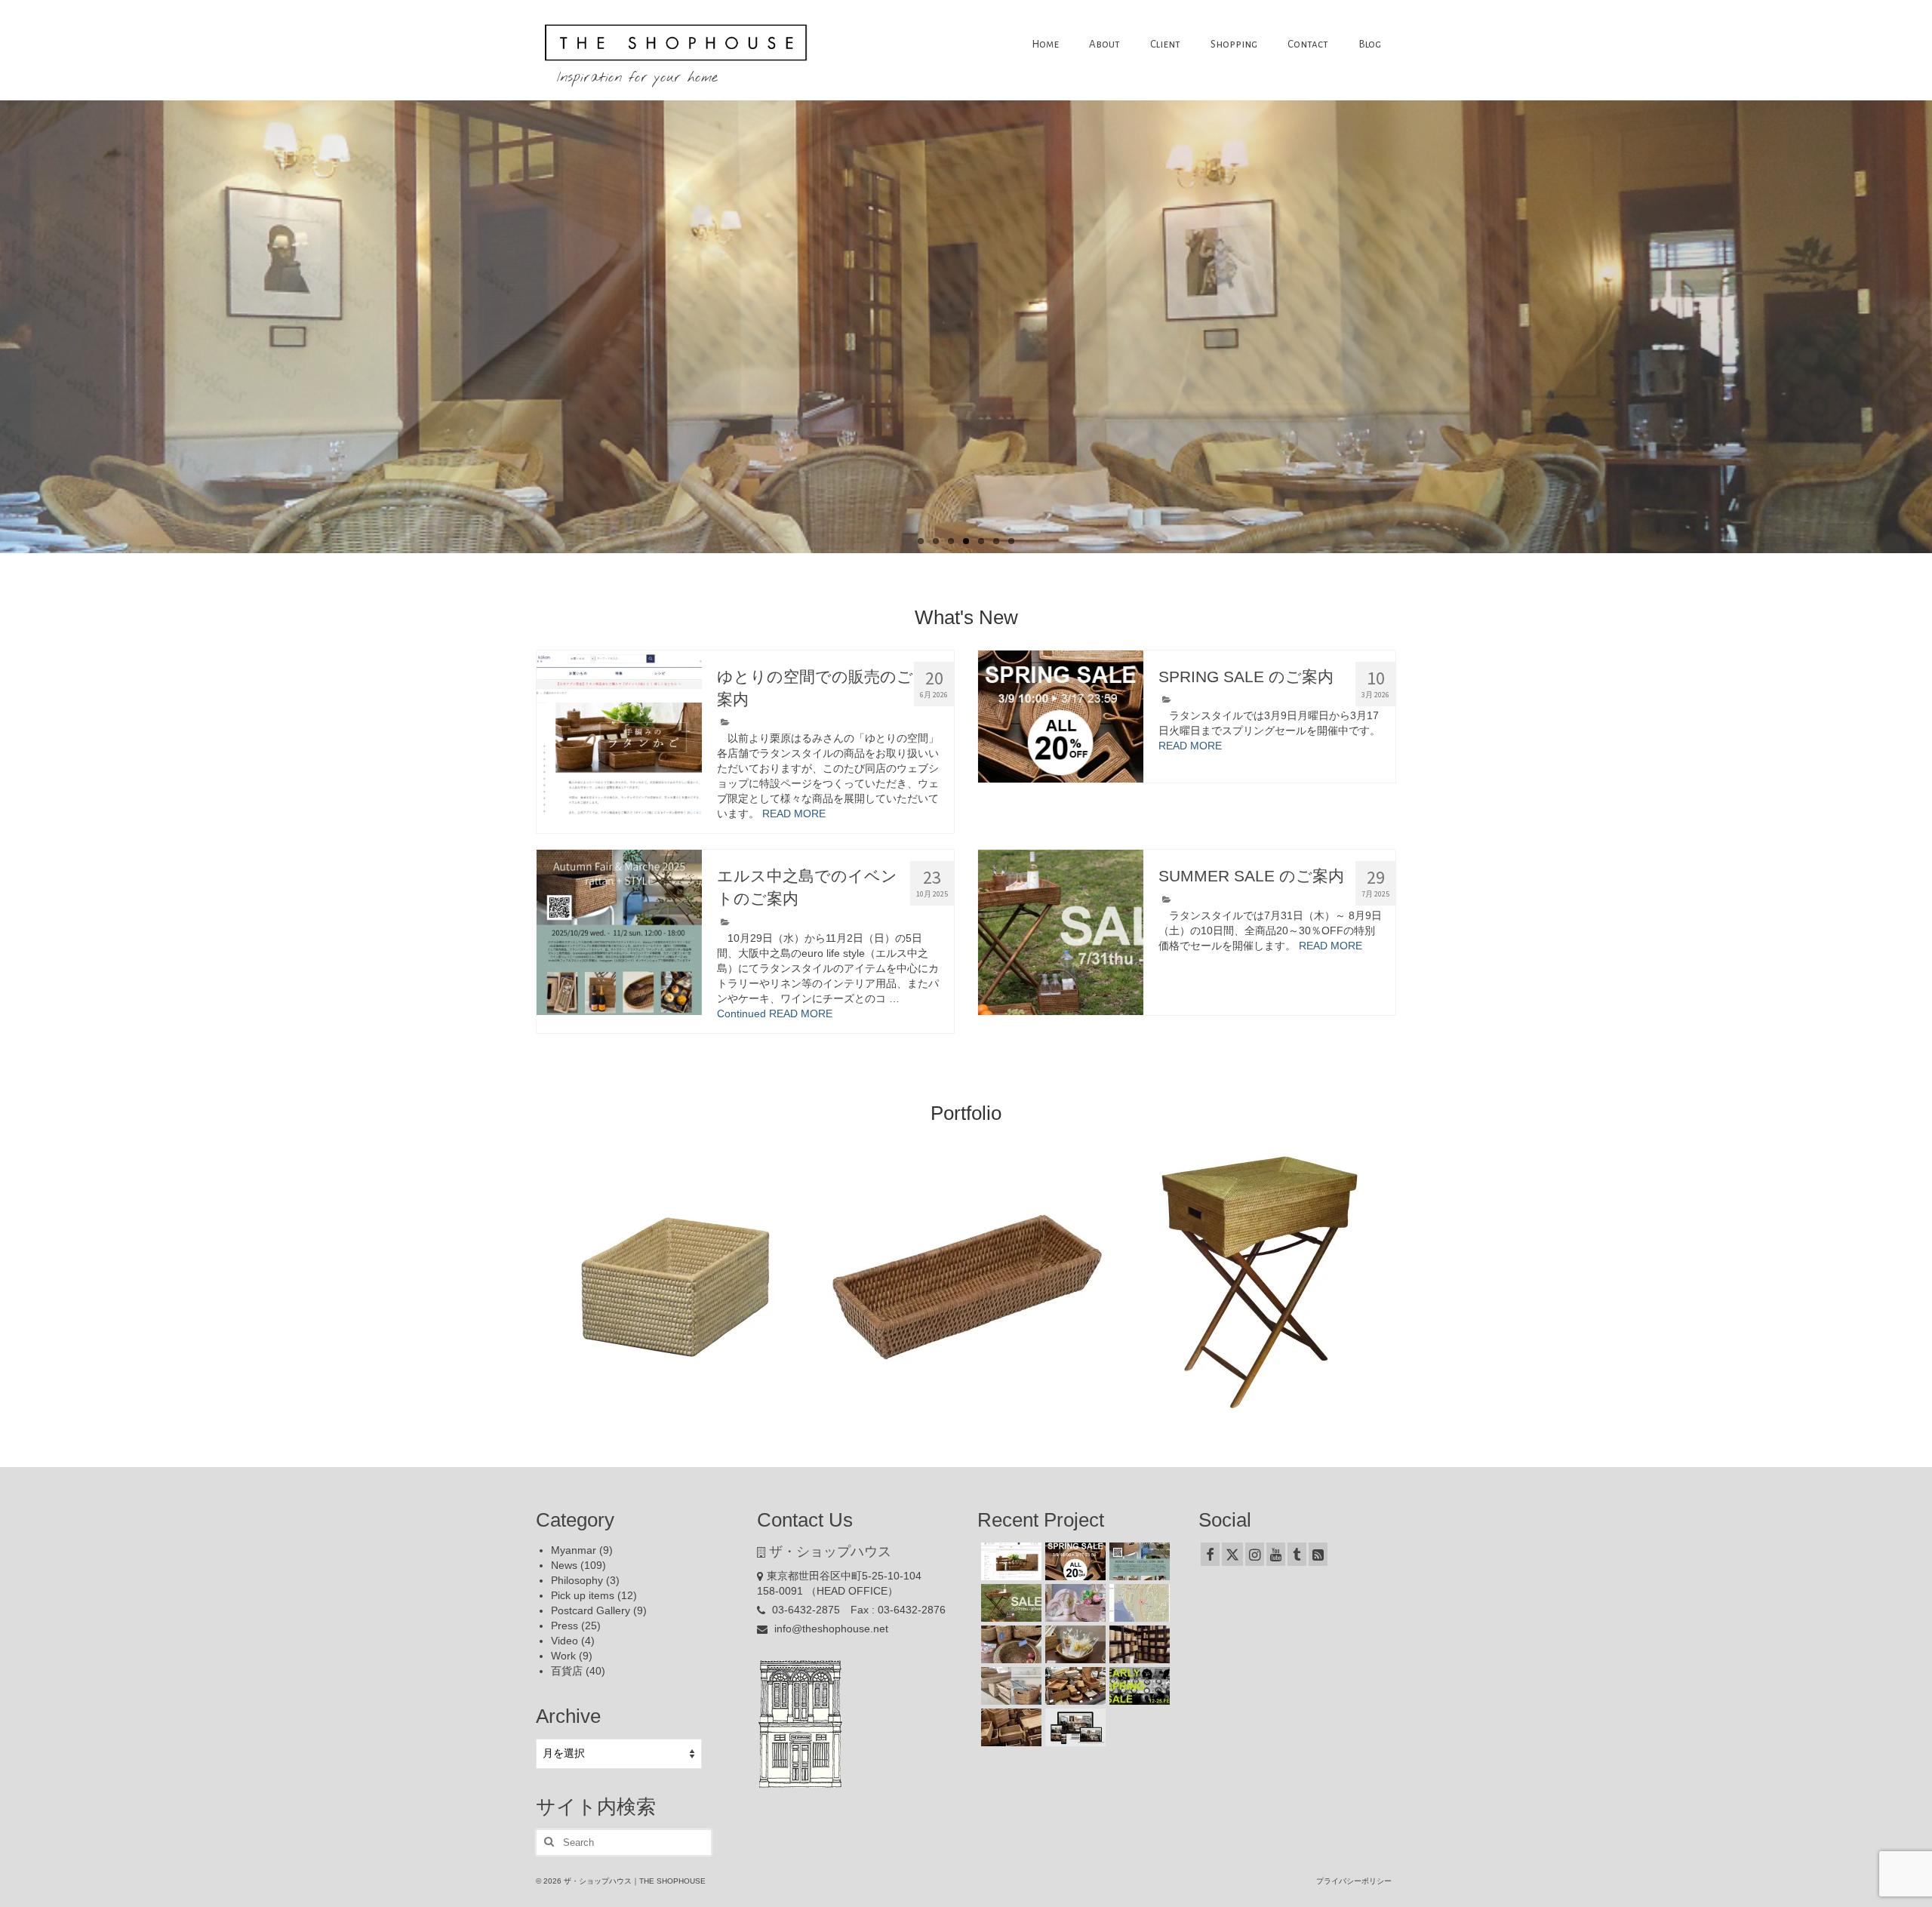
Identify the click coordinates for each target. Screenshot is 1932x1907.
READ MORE (794, 814)
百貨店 (567, 1671)
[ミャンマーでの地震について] (1138, 1603)
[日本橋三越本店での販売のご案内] (1074, 1644)
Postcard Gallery (591, 1610)
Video (565, 1641)
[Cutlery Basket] (967, 1284)
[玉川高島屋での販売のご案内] (1074, 1603)
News (564, 1565)
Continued (741, 1013)
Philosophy (577, 1580)
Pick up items (583, 1595)
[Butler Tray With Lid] (1259, 1284)
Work (563, 1656)
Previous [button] (549, 1283)
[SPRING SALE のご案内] (1061, 717)
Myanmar (574, 1550)
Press (565, 1626)
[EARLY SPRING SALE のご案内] (1138, 1686)
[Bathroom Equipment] (675, 1284)
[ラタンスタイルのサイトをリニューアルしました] (1074, 1727)
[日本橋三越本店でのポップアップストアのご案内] (1074, 1686)
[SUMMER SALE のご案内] (1061, 932)
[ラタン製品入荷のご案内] (1138, 1644)
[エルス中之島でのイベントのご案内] (619, 932)
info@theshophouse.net (830, 1629)
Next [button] (1383, 1283)
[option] (674, 1284)
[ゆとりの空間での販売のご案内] (619, 733)
